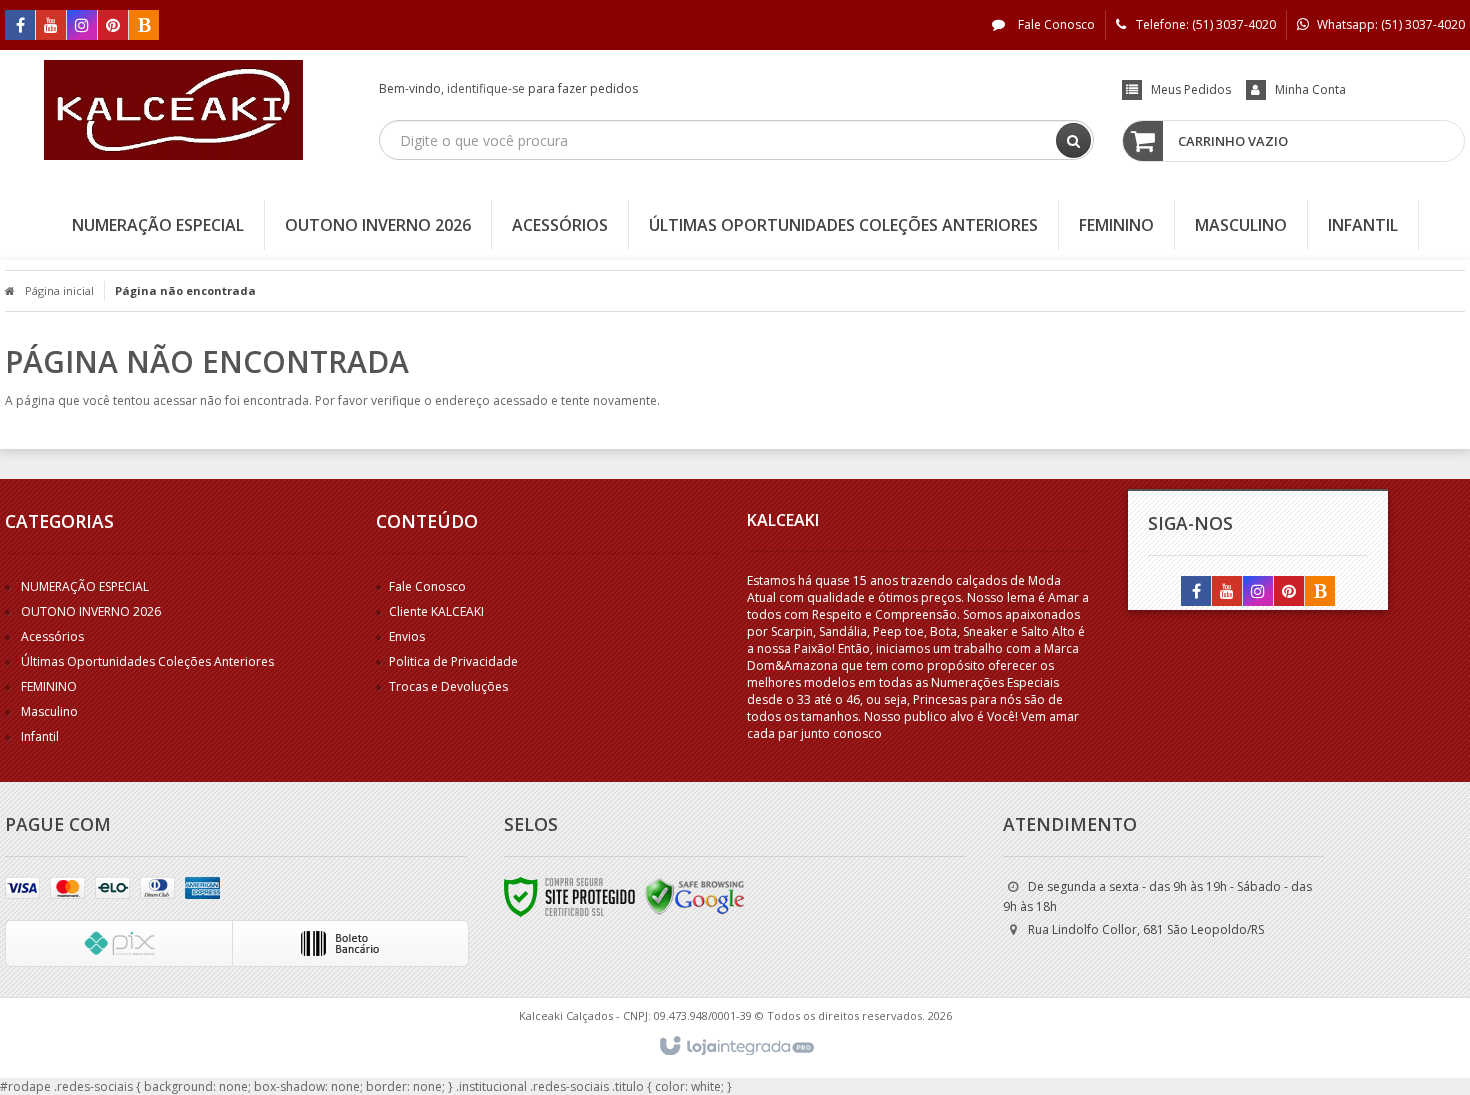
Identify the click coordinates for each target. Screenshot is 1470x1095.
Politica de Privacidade (453, 661)
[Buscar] (1073, 140)
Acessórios (52, 636)
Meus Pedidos (1191, 89)
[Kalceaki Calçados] (173, 110)
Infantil (40, 736)
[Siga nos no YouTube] (1227, 592)
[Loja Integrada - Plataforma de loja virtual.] (735, 1047)
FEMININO (49, 686)
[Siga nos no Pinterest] (113, 26)
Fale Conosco (1055, 24)
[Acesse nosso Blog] (144, 26)
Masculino (49, 711)
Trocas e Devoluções (448, 686)
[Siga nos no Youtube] (51, 26)
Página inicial (59, 290)
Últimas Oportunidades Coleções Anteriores (147, 661)
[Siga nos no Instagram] (82, 26)
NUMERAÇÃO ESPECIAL (85, 586)
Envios (407, 636)
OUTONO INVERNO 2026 (91, 611)
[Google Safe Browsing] (695, 895)
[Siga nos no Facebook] (20, 26)
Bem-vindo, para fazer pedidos (508, 88)
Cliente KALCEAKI (436, 611)
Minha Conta (1310, 89)
